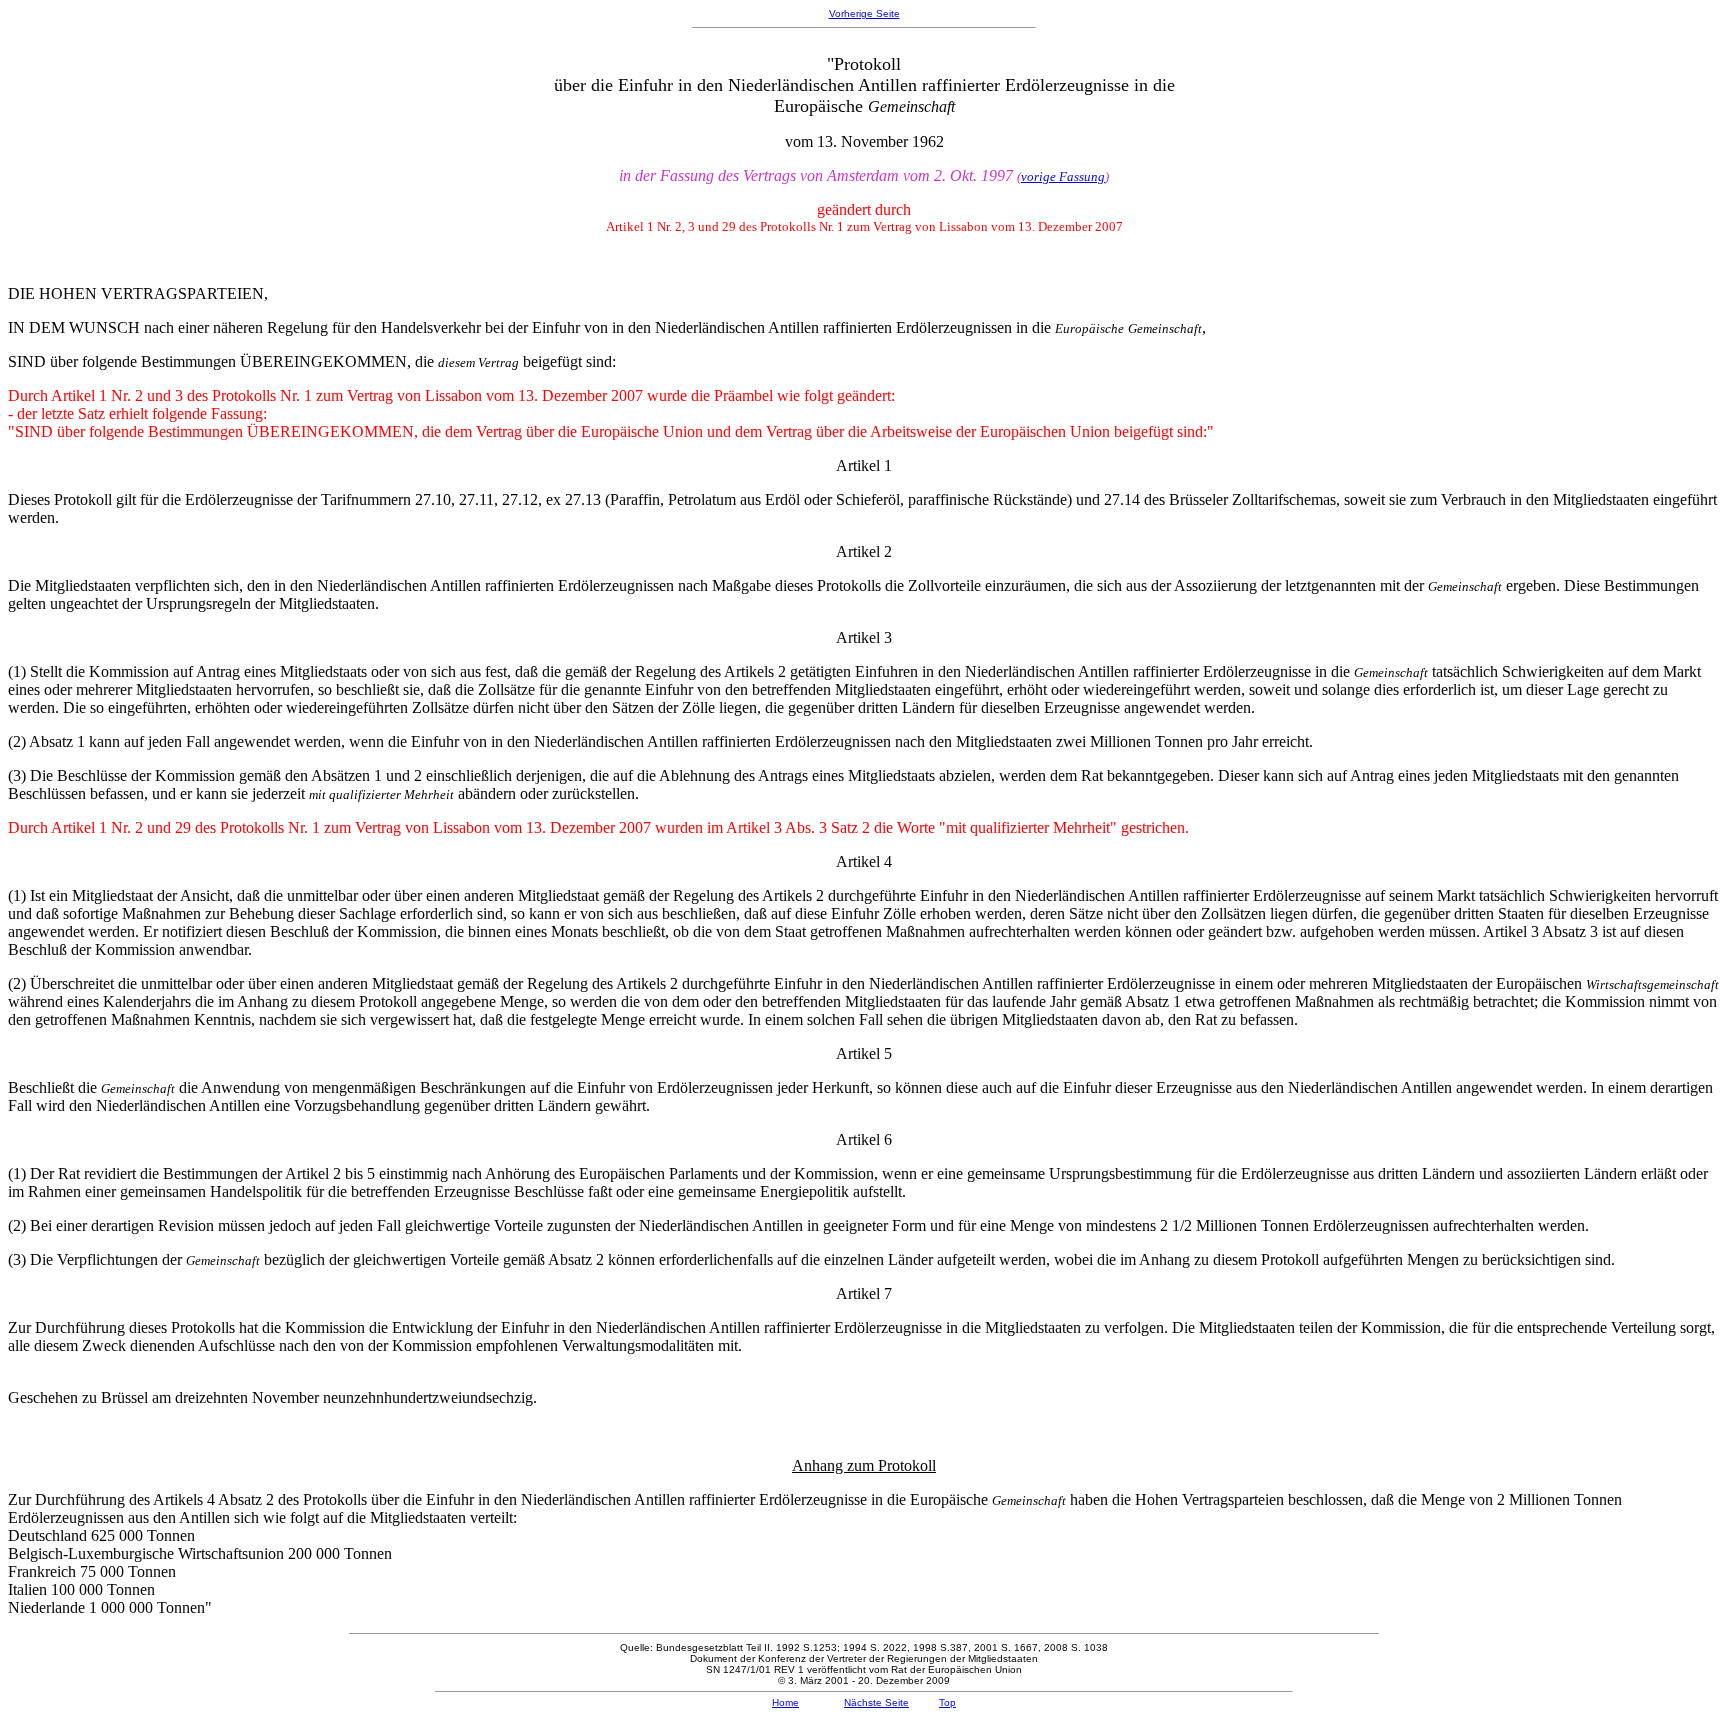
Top (947, 1702)
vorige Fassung (1063, 176)
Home (785, 1702)
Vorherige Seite (864, 13)
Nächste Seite (876, 1702)
